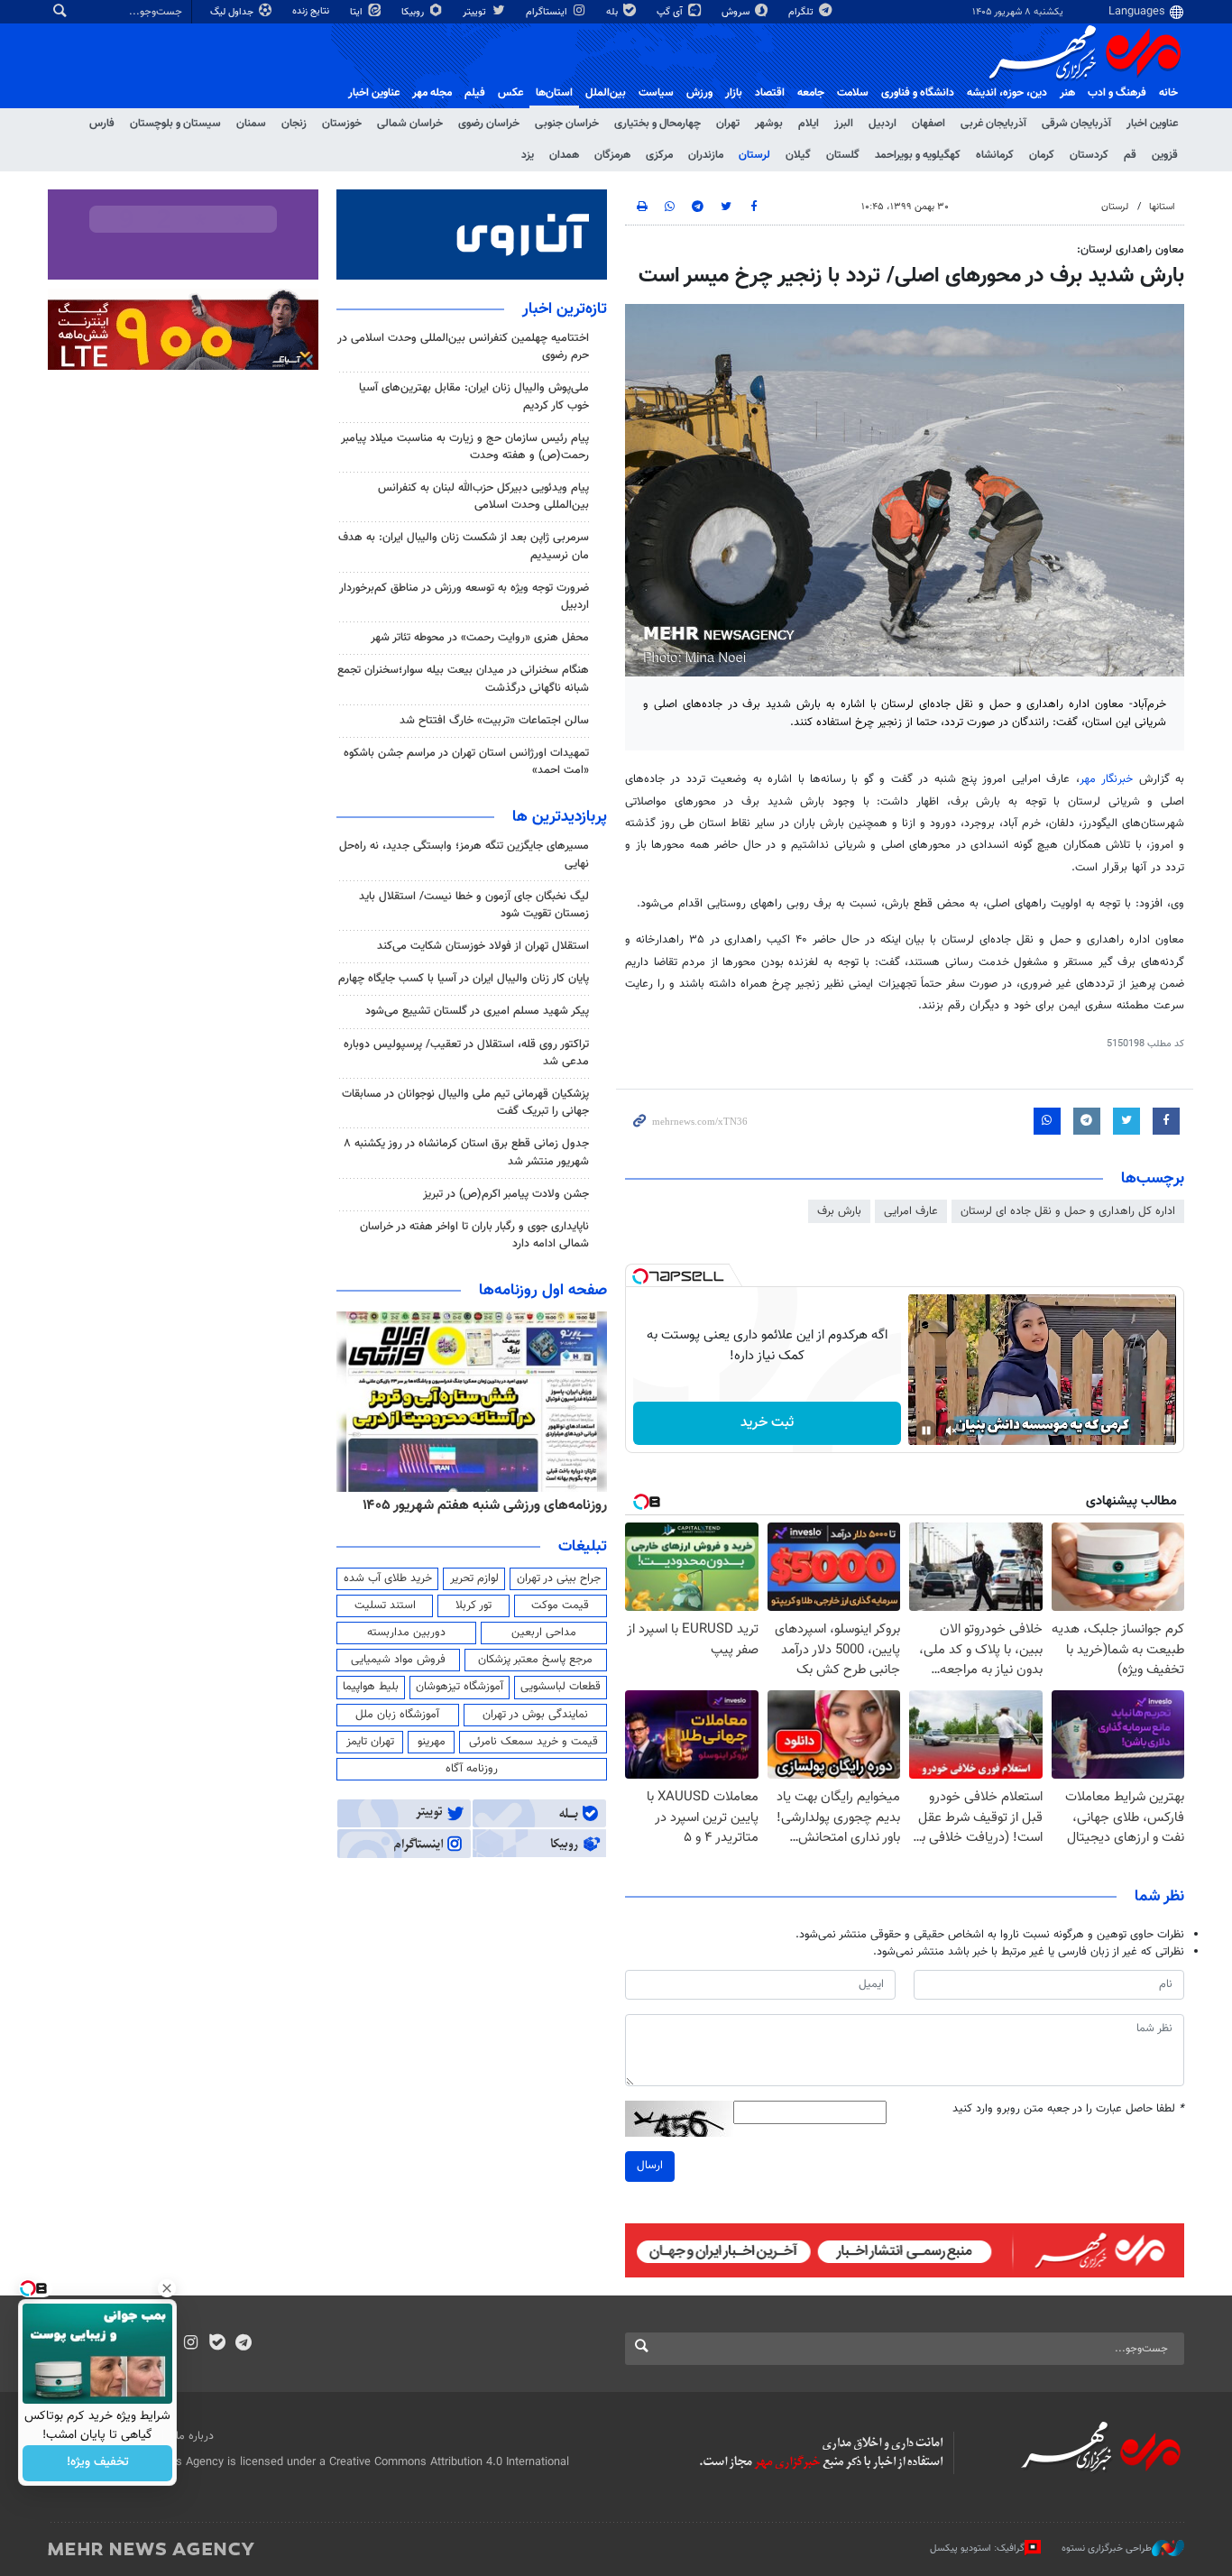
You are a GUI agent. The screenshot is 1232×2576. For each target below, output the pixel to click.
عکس (510, 93)
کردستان (1089, 155)
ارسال (650, 2166)
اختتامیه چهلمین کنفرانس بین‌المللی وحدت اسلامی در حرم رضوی (463, 347)
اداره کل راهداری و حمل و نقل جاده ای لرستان (1068, 1211)
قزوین (1165, 155)
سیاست (656, 93)
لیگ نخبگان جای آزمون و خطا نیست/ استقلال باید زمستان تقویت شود (474, 905)
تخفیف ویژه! (98, 2463)
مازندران (706, 155)
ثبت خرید (767, 1423)
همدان (564, 155)
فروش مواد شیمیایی (398, 1660)
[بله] (217, 2344)
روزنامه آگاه (472, 1769)
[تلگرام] (243, 2344)
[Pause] (926, 1431)
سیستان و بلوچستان (175, 124)
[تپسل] (640, 1276)
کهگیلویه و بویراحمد (918, 155)
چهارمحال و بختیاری (657, 124)
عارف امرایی (911, 1211)
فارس (102, 124)
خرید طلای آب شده (388, 1578)
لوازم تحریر (474, 1578)
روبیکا (414, 12)
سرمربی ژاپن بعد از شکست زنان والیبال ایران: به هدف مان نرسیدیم (464, 546)
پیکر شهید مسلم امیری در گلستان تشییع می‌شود (477, 1011)
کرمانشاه (995, 155)
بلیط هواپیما (371, 1687)
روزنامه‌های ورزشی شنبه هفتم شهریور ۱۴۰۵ (485, 1505)
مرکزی (659, 155)
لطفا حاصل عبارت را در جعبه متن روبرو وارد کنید (1068, 2109)
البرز (844, 124)
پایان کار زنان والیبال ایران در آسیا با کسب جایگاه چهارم (464, 979)
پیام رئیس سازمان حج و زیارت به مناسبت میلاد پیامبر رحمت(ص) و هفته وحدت (465, 447)
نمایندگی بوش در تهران (535, 1715)
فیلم (475, 93)
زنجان (294, 124)
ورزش (699, 93)
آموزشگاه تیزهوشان (460, 1687)
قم (1130, 155)
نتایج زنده (312, 11)
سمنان (251, 124)
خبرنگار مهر (1106, 779)
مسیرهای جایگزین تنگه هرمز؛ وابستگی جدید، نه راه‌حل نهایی (464, 855)
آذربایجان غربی (993, 124)
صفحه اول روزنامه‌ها (543, 1291)
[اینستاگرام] (191, 2344)
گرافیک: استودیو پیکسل (977, 2548)
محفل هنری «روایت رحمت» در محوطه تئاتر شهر (480, 638)
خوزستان (342, 124)
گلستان (843, 155)
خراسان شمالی (410, 124)
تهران (728, 124)
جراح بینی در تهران (559, 1578)
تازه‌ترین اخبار (565, 309)
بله (613, 12)
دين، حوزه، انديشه (1007, 93)
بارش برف (839, 1211)
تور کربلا (473, 1605)
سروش (737, 12)
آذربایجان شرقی (1076, 124)
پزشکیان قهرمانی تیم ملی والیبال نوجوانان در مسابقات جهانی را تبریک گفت (465, 1103)
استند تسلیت (385, 1605)
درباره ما (195, 2436)
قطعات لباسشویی (561, 1687)
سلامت (853, 93)
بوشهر (769, 124)
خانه (1168, 93)
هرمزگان (612, 155)
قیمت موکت (560, 1605)
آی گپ (671, 12)
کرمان (1042, 155)
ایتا (358, 12)
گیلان (798, 155)
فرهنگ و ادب (1117, 93)
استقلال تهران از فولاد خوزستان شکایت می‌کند (483, 946)
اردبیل (883, 124)
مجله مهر (432, 93)
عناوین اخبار (1152, 124)
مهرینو (432, 1742)
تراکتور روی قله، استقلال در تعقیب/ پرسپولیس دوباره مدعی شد (466, 1053)
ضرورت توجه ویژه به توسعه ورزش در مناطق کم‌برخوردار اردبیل (464, 597)
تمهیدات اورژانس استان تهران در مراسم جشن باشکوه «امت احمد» (466, 762)
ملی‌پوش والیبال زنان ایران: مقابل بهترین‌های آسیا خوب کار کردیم (474, 396)
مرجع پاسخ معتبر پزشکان (535, 1660)
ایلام (809, 124)
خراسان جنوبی (567, 124)
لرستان (754, 155)
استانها (1162, 207)
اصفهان (929, 124)
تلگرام (802, 12)
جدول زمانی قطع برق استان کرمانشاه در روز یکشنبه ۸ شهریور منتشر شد (466, 1152)
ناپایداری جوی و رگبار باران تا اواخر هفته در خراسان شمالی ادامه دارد (474, 1235)
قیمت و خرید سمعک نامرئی (533, 1742)
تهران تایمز (370, 1742)
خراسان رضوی (489, 124)
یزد (528, 155)
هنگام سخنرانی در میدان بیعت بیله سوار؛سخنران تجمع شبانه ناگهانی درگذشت (463, 679)
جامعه (811, 93)
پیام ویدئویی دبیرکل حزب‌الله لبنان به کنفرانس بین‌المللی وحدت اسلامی (483, 497)
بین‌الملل (606, 93)
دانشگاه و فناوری (918, 93)
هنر (1067, 93)
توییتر (476, 12)
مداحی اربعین (544, 1633)
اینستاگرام (548, 12)
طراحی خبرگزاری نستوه (1107, 2548)
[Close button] (167, 2288)
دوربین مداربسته (406, 1633)
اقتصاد (770, 93)
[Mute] (952, 1431)
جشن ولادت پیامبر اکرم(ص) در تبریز (506, 1194)
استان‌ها (554, 93)
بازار (734, 93)
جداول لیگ (233, 12)
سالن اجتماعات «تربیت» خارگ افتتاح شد (494, 721)
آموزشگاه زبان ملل (397, 1715)
